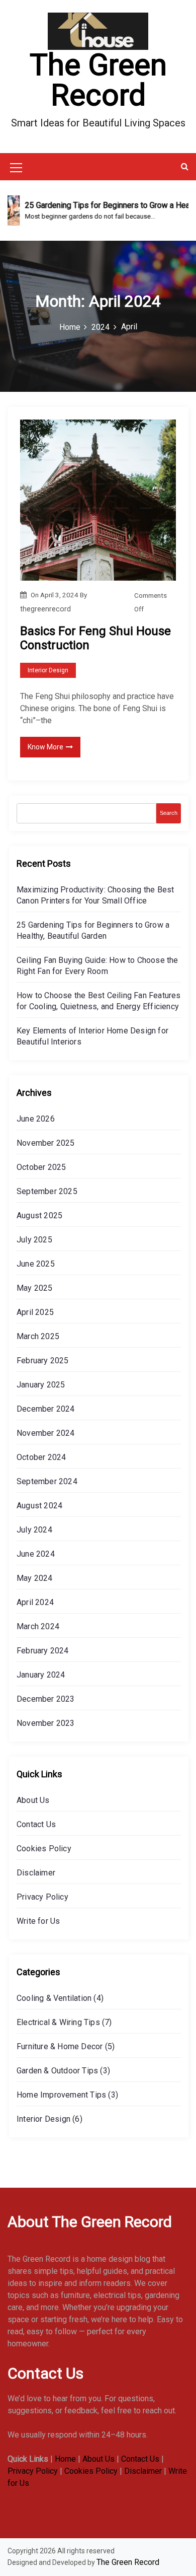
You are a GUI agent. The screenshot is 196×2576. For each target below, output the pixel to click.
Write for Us (38, 1921)
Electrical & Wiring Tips (58, 2022)
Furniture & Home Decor (60, 2046)
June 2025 (36, 1264)
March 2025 (38, 1336)
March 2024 (38, 1626)
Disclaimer (36, 1873)
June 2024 (36, 1554)
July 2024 (34, 1530)
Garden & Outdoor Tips (57, 2071)
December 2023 (46, 1699)
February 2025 (43, 1361)
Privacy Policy (42, 1897)
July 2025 (34, 1240)
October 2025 (41, 1167)
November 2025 (46, 1143)
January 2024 (41, 1675)
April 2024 (35, 1602)
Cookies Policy (44, 1849)
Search (169, 813)
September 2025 (47, 1191)
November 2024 (46, 1433)
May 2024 (35, 1578)
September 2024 (47, 1481)
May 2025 (35, 1288)
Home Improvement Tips (61, 2095)
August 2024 (39, 1506)
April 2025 (35, 1312)
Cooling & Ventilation (54, 1998)
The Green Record (98, 80)
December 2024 (46, 1409)
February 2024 (43, 1651)
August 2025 (39, 1215)
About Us (33, 1800)
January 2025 (41, 1385)
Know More (45, 747)
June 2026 (36, 1119)
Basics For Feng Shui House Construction (95, 638)
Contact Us (36, 1824)
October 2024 (41, 1457)
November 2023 (46, 1723)
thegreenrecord (45, 609)
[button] (185, 166)
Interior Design (48, 670)
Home (65, 2459)
